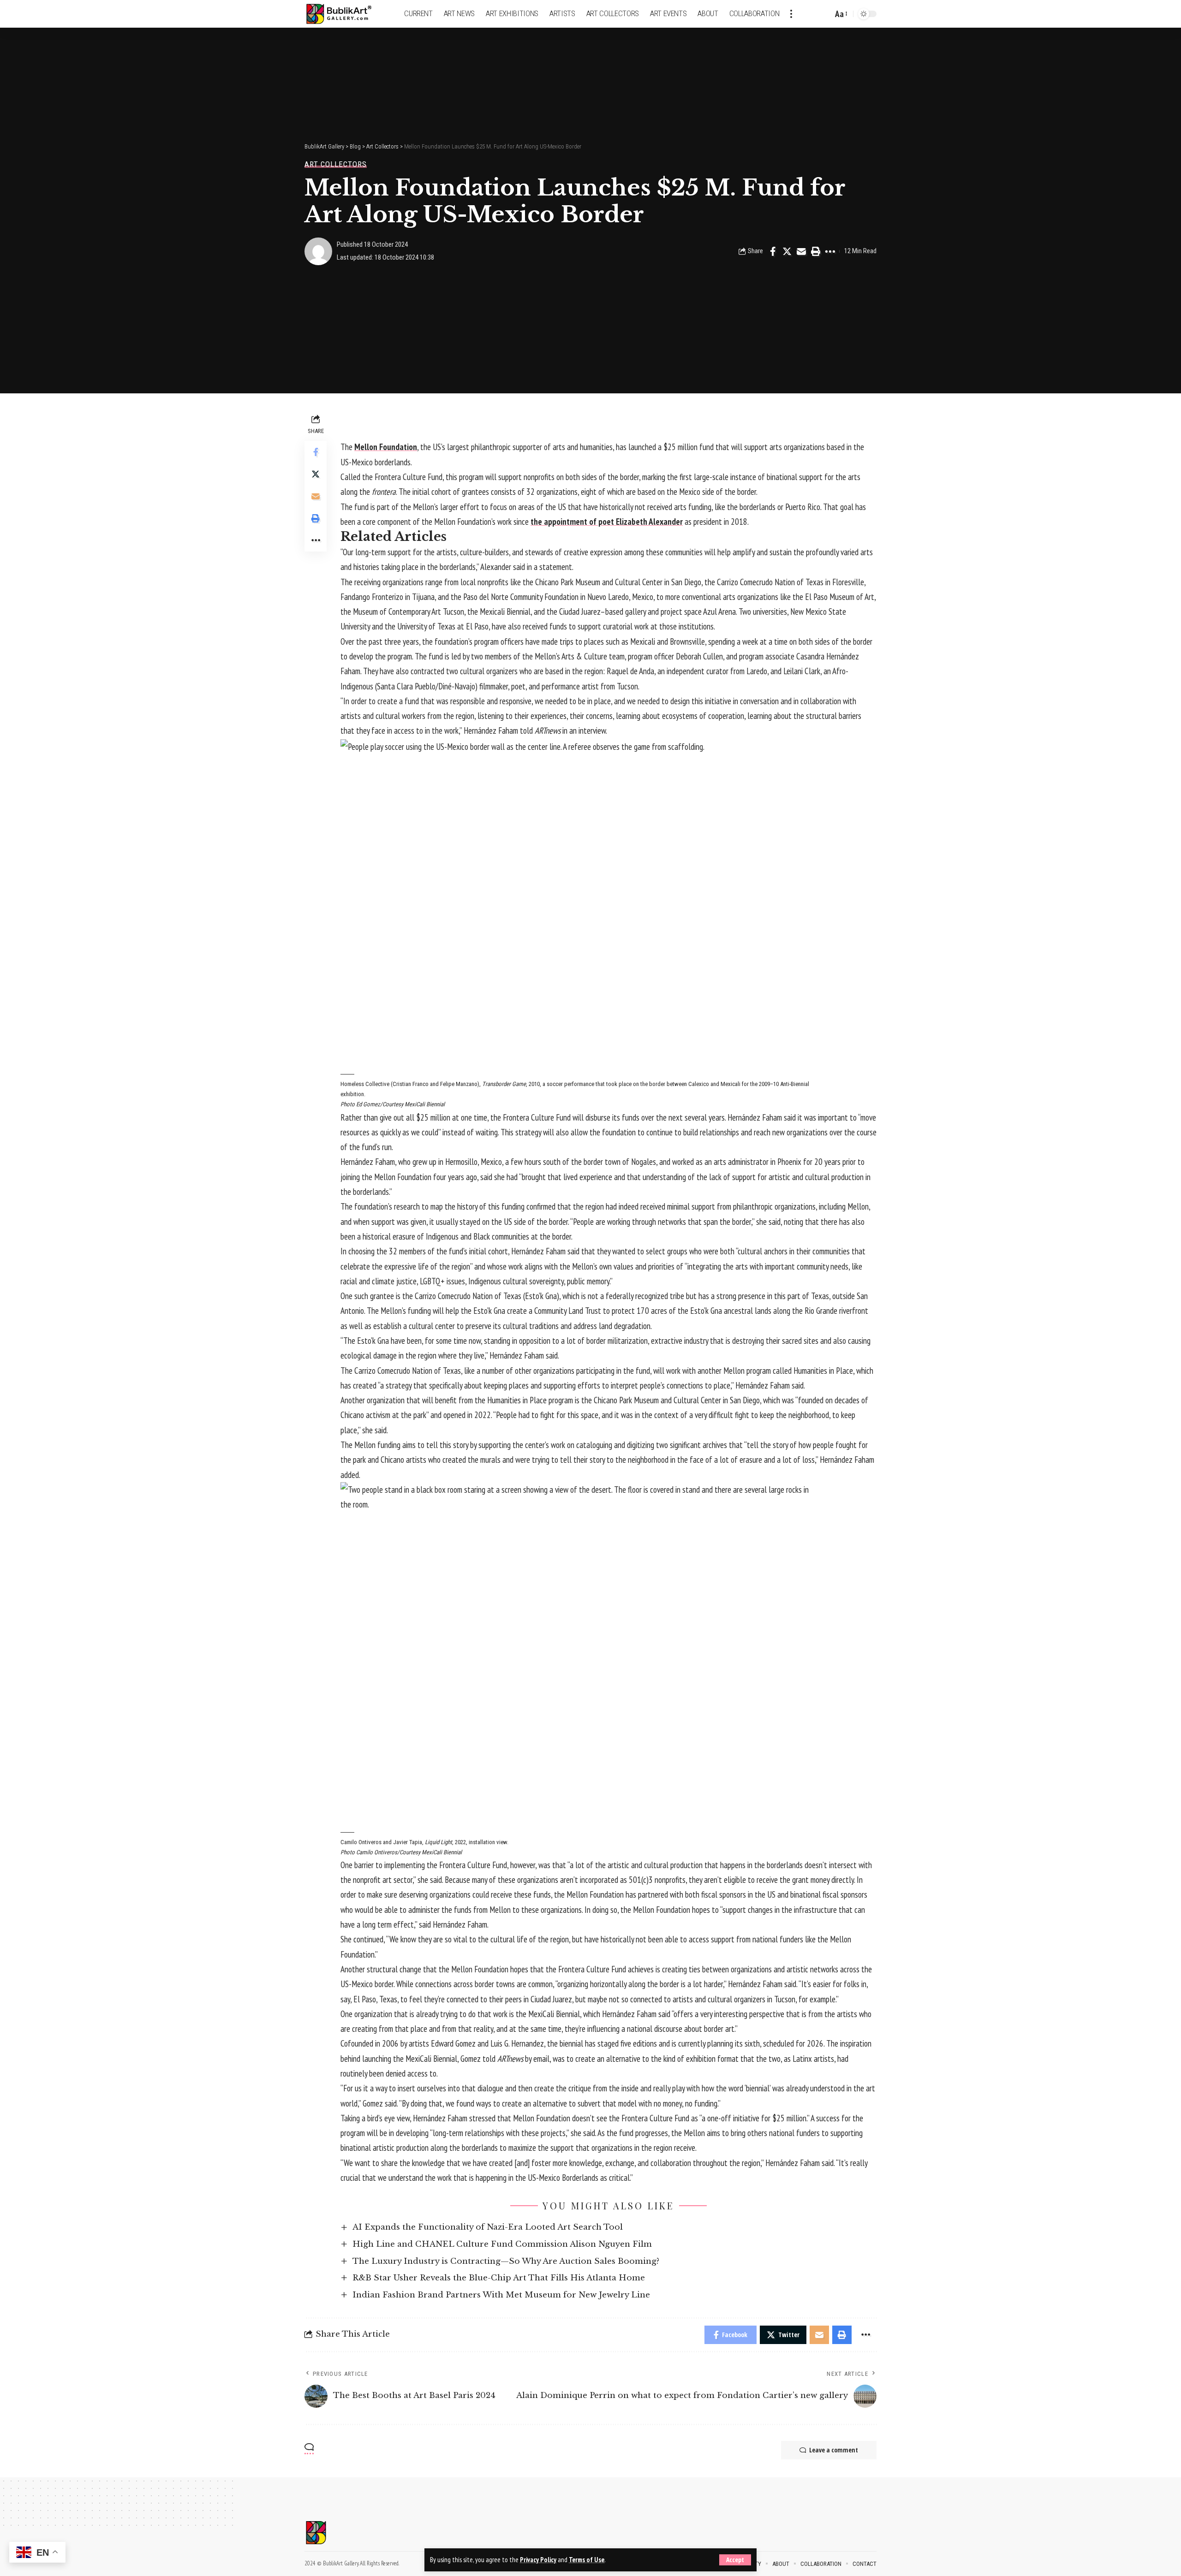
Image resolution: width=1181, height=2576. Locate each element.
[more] (791, 14)
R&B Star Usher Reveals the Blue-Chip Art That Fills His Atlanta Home (499, 2278)
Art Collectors (336, 164)
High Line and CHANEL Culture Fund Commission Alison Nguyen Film (502, 2244)
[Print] (816, 251)
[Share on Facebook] (773, 251)
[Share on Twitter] (787, 251)
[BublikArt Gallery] (345, 14)
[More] (830, 251)
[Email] (801, 251)
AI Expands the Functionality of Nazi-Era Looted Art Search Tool (488, 2227)
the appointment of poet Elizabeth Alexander (607, 522)
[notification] (810, 14)
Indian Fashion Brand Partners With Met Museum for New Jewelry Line (501, 2295)
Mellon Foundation (386, 447)
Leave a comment (834, 2450)
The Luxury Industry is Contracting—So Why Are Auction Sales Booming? (506, 2261)
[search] (823, 14)
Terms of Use (587, 2560)
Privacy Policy (538, 2560)
